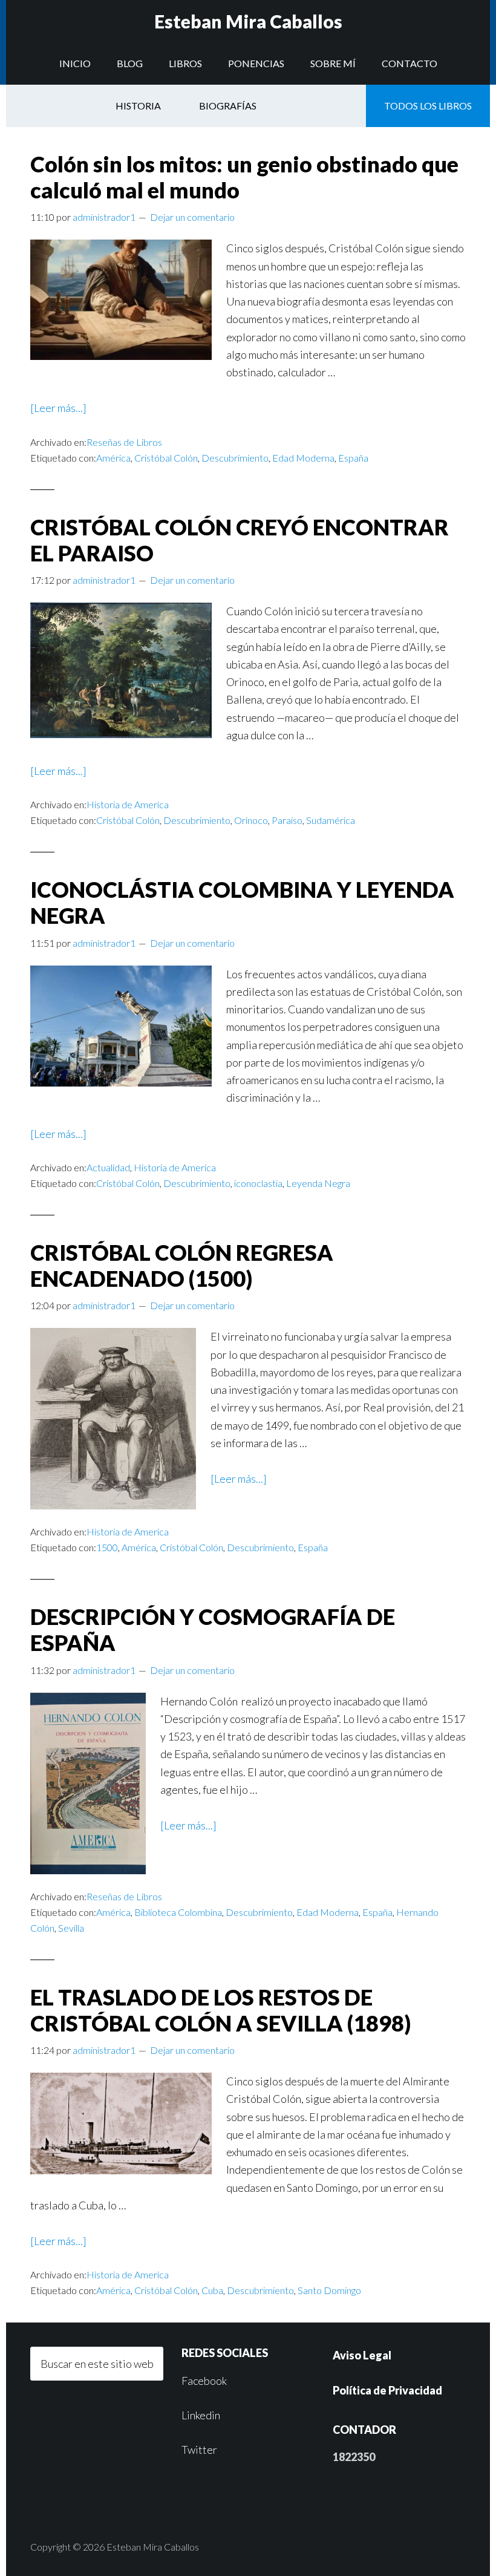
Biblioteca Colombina (178, 1912)
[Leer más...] (58, 408)
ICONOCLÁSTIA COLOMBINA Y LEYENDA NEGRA (242, 902)
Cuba (212, 2290)
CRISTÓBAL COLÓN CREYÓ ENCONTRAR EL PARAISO (240, 540)
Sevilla (71, 1928)
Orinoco (251, 820)
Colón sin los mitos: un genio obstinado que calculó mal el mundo (244, 177)
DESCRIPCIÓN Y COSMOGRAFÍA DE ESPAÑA (213, 1630)
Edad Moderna (303, 458)
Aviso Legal (362, 2355)
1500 (107, 1547)
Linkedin (201, 2415)
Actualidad (108, 1167)
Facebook (204, 2381)
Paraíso (287, 820)
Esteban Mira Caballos (248, 21)
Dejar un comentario (192, 217)
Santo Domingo (329, 2290)
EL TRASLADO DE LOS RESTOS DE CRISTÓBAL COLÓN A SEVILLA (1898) (220, 2010)
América (113, 458)
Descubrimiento (235, 458)
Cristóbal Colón (166, 458)
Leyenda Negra (318, 1183)
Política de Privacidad (387, 2390)
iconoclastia (258, 1183)
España (353, 458)
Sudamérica (331, 820)
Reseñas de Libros (124, 442)
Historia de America (128, 804)
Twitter (199, 2450)
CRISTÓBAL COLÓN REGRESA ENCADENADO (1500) (182, 1265)
